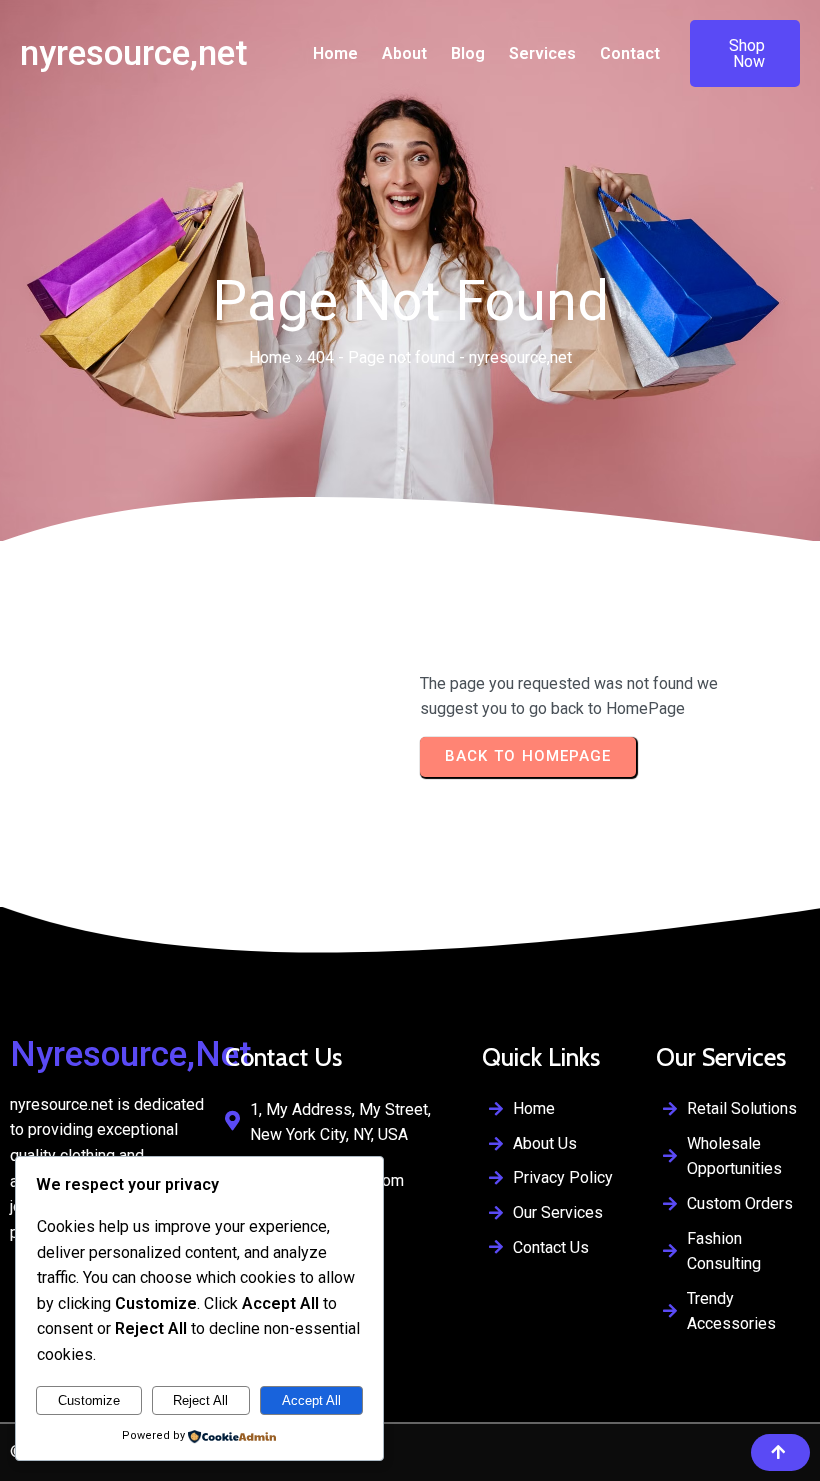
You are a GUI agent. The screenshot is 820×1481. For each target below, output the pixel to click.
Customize (89, 1400)
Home (270, 357)
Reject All (200, 1400)
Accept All (311, 1400)
